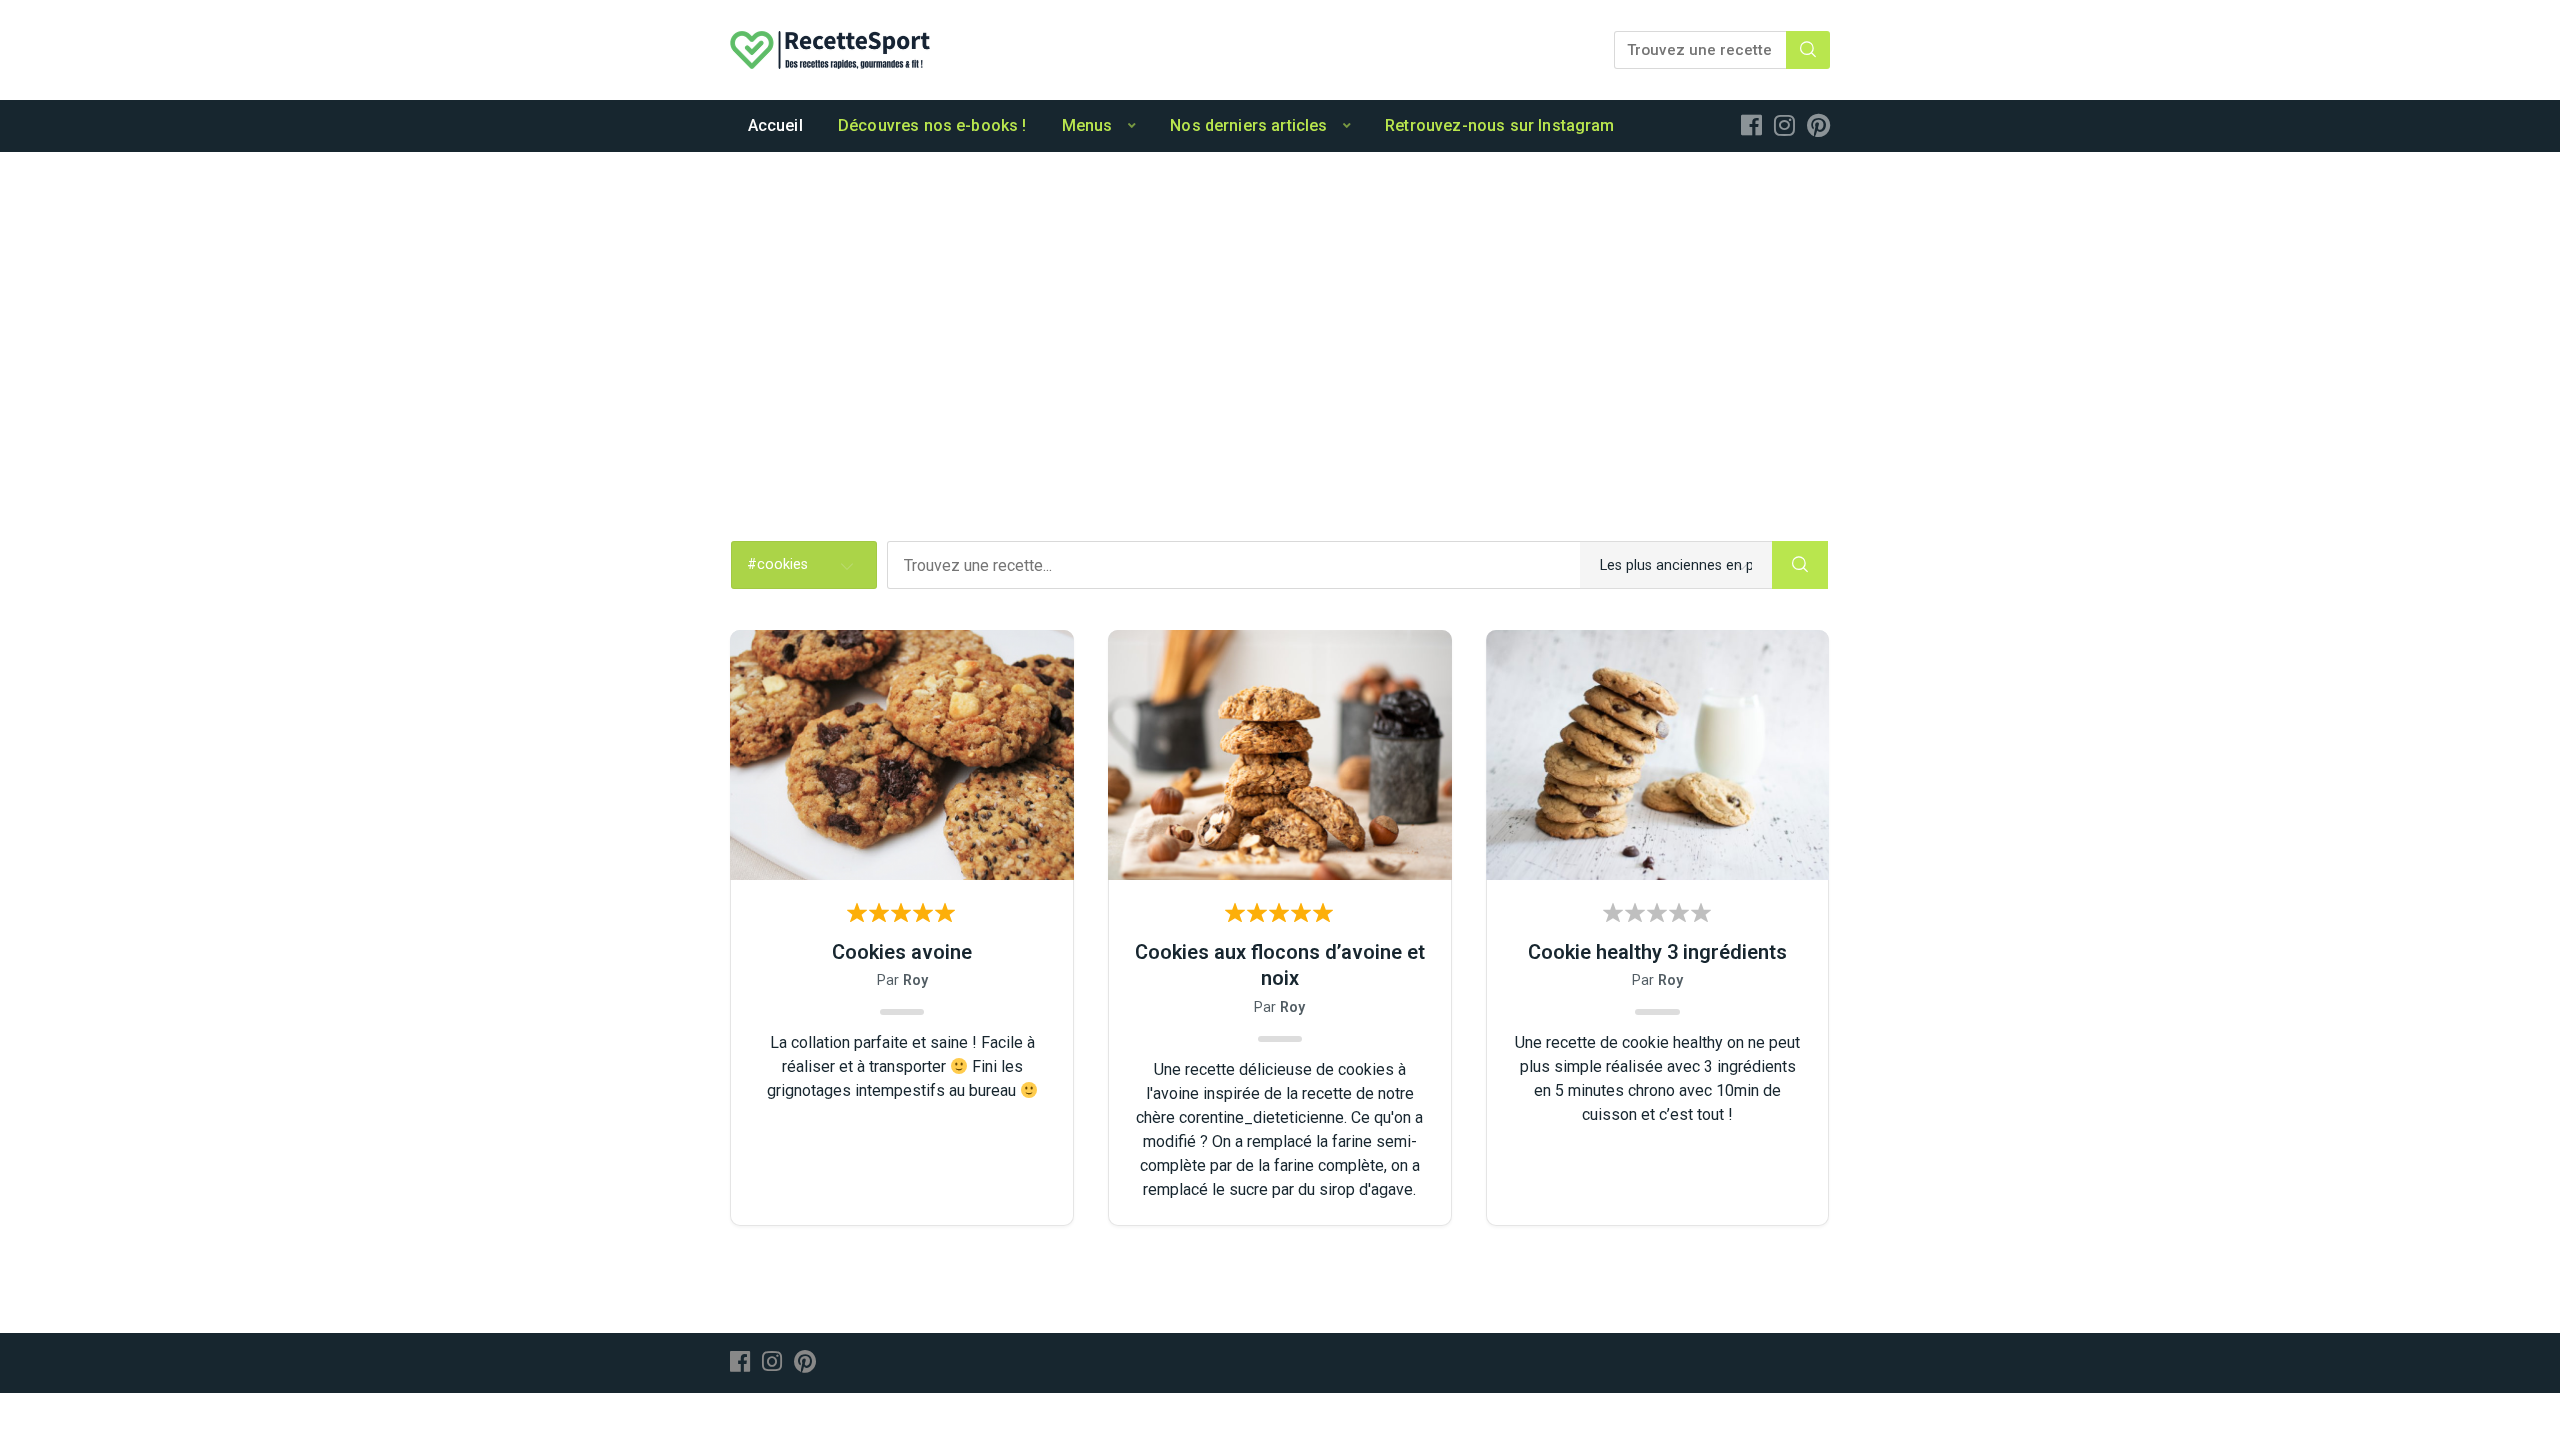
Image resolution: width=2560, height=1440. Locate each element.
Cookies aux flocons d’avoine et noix (1280, 965)
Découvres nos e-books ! (932, 125)
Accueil (775, 125)
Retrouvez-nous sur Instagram (1499, 125)
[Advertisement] (1280, 302)
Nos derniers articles (1248, 125)
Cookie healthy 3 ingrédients (1657, 952)
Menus (1087, 125)
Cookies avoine (902, 952)
